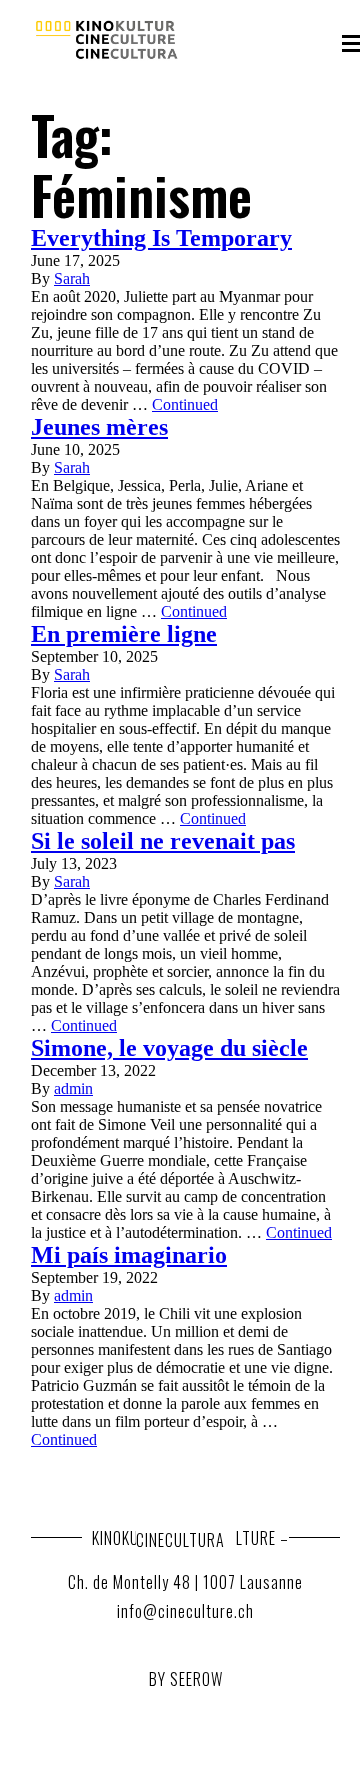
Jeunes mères (99, 427)
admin (73, 1088)
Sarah (72, 278)
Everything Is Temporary (161, 238)
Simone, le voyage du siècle (169, 1048)
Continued (185, 404)
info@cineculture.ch (185, 1611)
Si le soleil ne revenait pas (163, 841)
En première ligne (124, 634)
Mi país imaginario (129, 1255)
